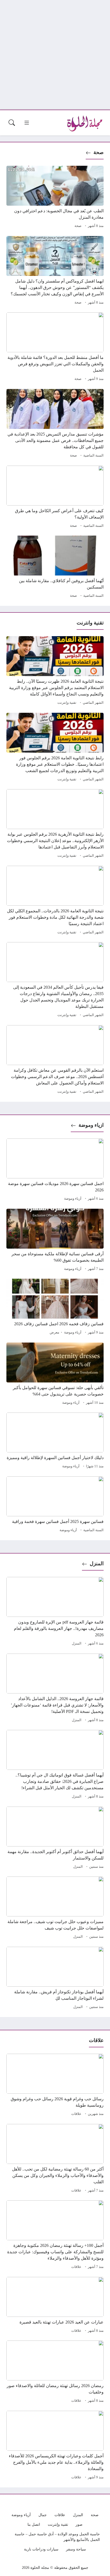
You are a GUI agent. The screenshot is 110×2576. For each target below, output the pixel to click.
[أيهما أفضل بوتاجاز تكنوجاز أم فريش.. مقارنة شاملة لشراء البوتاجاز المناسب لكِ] (55, 1979)
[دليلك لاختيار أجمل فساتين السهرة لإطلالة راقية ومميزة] (55, 1441)
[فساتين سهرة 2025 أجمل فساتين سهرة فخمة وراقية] (55, 1505)
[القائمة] (27, 123)
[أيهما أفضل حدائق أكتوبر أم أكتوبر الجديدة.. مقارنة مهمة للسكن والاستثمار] (55, 1838)
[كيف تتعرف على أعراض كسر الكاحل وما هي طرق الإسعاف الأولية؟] (55, 498)
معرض (54, 1332)
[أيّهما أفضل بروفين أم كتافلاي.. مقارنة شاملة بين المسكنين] (55, 568)
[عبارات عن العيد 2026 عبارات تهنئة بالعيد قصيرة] (55, 2306)
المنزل (97, 1564)
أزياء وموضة (73, 1199)
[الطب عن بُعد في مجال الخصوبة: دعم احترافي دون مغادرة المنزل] (55, 198)
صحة (99, 152)
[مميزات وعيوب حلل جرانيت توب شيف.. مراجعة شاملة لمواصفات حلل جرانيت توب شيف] (55, 1908)
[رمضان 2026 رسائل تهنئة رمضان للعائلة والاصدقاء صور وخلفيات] (55, 2372)
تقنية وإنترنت (67, 703)
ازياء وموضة (91, 1125)
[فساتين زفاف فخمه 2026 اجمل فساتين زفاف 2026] (55, 1307)
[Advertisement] (55, 55)
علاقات (76, 2114)
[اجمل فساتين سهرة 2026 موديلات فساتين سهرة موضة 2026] (55, 1170)
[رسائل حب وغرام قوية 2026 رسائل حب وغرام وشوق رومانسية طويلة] (55, 2086)
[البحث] (12, 123)
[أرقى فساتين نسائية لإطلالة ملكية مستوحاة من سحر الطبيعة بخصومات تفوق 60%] (55, 1241)
